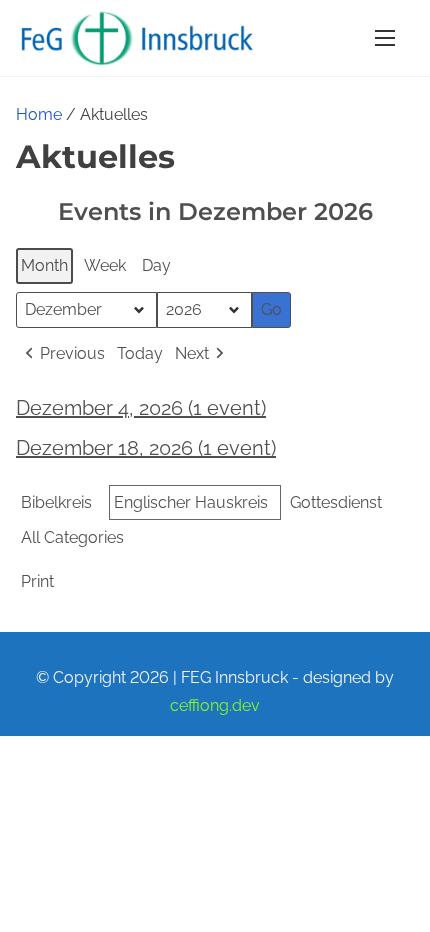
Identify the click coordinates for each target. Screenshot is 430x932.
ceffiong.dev (215, 705)
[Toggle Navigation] (385, 37)
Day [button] (156, 265)
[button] (63, 354)
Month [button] (44, 265)
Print (37, 586)
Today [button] (140, 353)
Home (39, 114)
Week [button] (105, 265)
